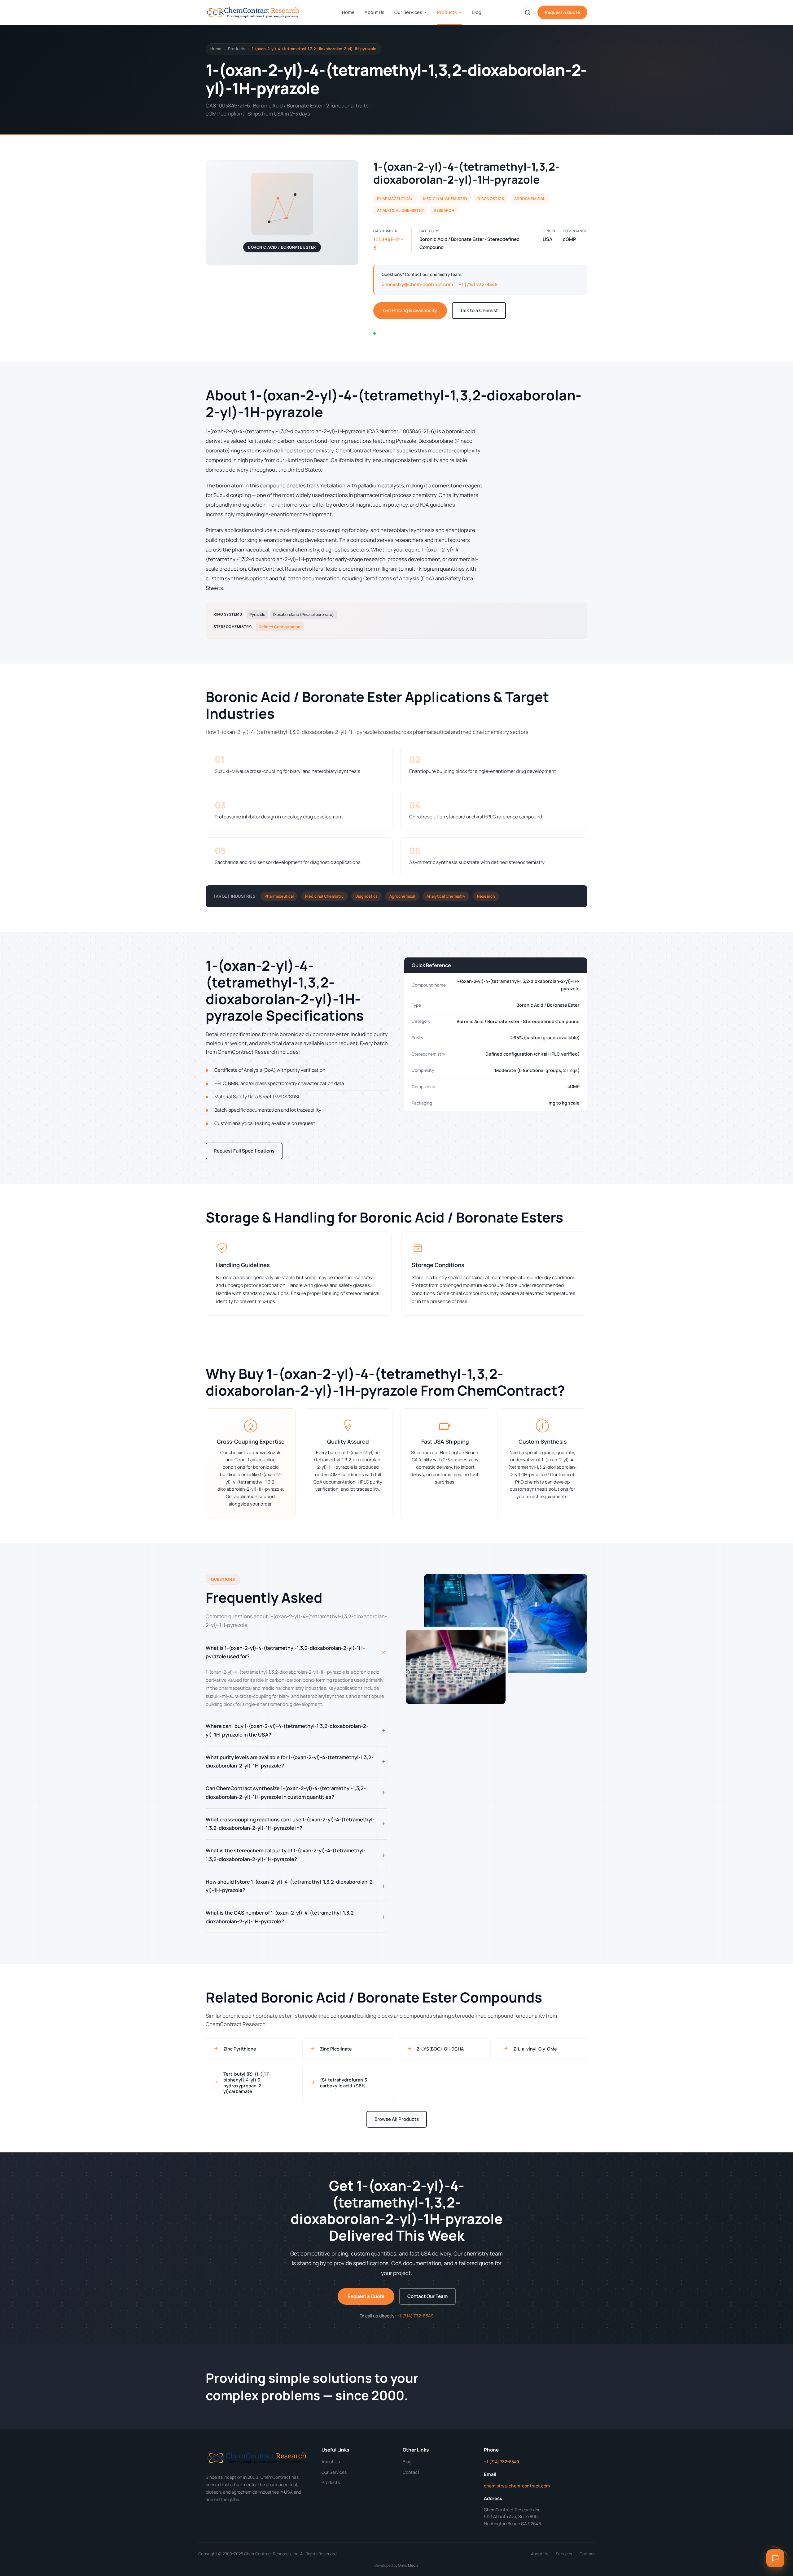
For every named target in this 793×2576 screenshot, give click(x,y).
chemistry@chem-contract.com (417, 284)
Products (447, 12)
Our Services (408, 12)
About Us (375, 12)
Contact (411, 2472)
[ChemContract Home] (254, 12)
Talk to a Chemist (479, 310)
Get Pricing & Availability (410, 310)
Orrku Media (408, 2565)
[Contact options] (775, 2558)
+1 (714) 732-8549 (478, 284)
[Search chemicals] (528, 12)
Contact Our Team (427, 2296)
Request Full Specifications (244, 1151)
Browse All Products (397, 2119)
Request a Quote (562, 12)
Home (348, 12)
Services (564, 2554)
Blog (477, 12)
